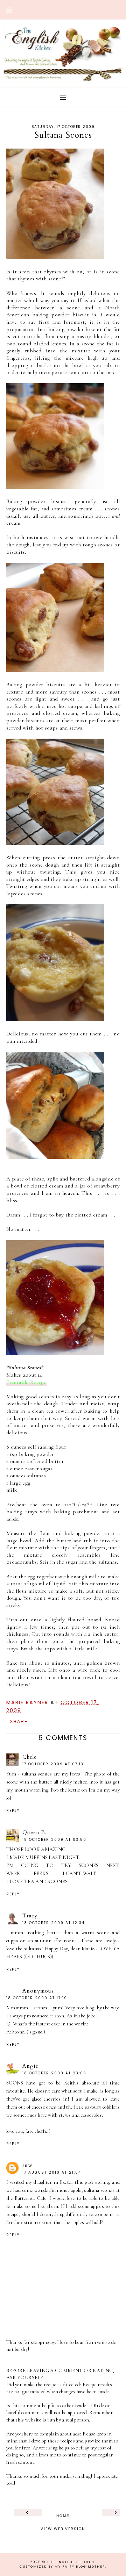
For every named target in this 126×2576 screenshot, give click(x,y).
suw (27, 2165)
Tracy (30, 1916)
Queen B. (35, 1832)
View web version (63, 2528)
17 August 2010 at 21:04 (52, 2172)
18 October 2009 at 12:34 (54, 1923)
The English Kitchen (71, 2562)
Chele (30, 1757)
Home (63, 2515)
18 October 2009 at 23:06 (54, 2073)
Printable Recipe (26, 1382)
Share (19, 1722)
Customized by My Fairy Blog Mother (62, 2567)
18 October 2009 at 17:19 (37, 1998)
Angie (30, 2066)
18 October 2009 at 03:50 (54, 1840)
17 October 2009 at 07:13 (53, 1764)
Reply (13, 1811)
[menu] (9, 10)
